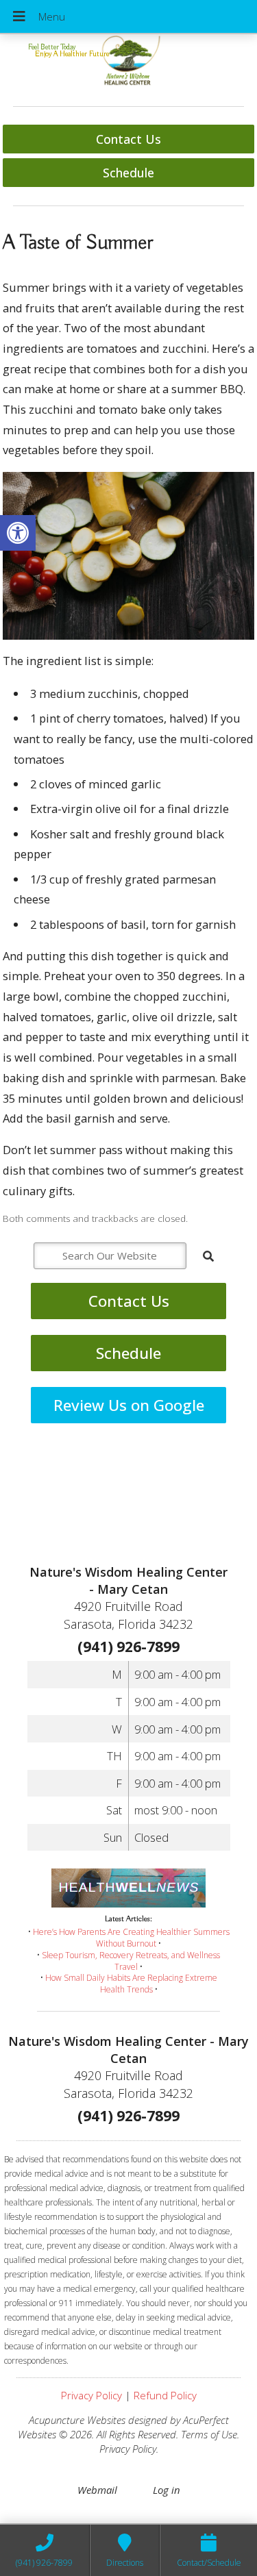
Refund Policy (165, 2395)
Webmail (97, 2490)
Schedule (128, 173)
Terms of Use (209, 2434)
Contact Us (128, 139)
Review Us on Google (129, 1405)
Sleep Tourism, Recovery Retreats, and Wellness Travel (131, 1961)
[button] (18, 533)
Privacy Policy (91, 2395)
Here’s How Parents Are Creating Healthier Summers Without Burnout (131, 1938)
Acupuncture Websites (77, 2420)
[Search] (208, 1256)
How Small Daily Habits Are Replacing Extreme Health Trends (131, 1984)
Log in (167, 2490)
